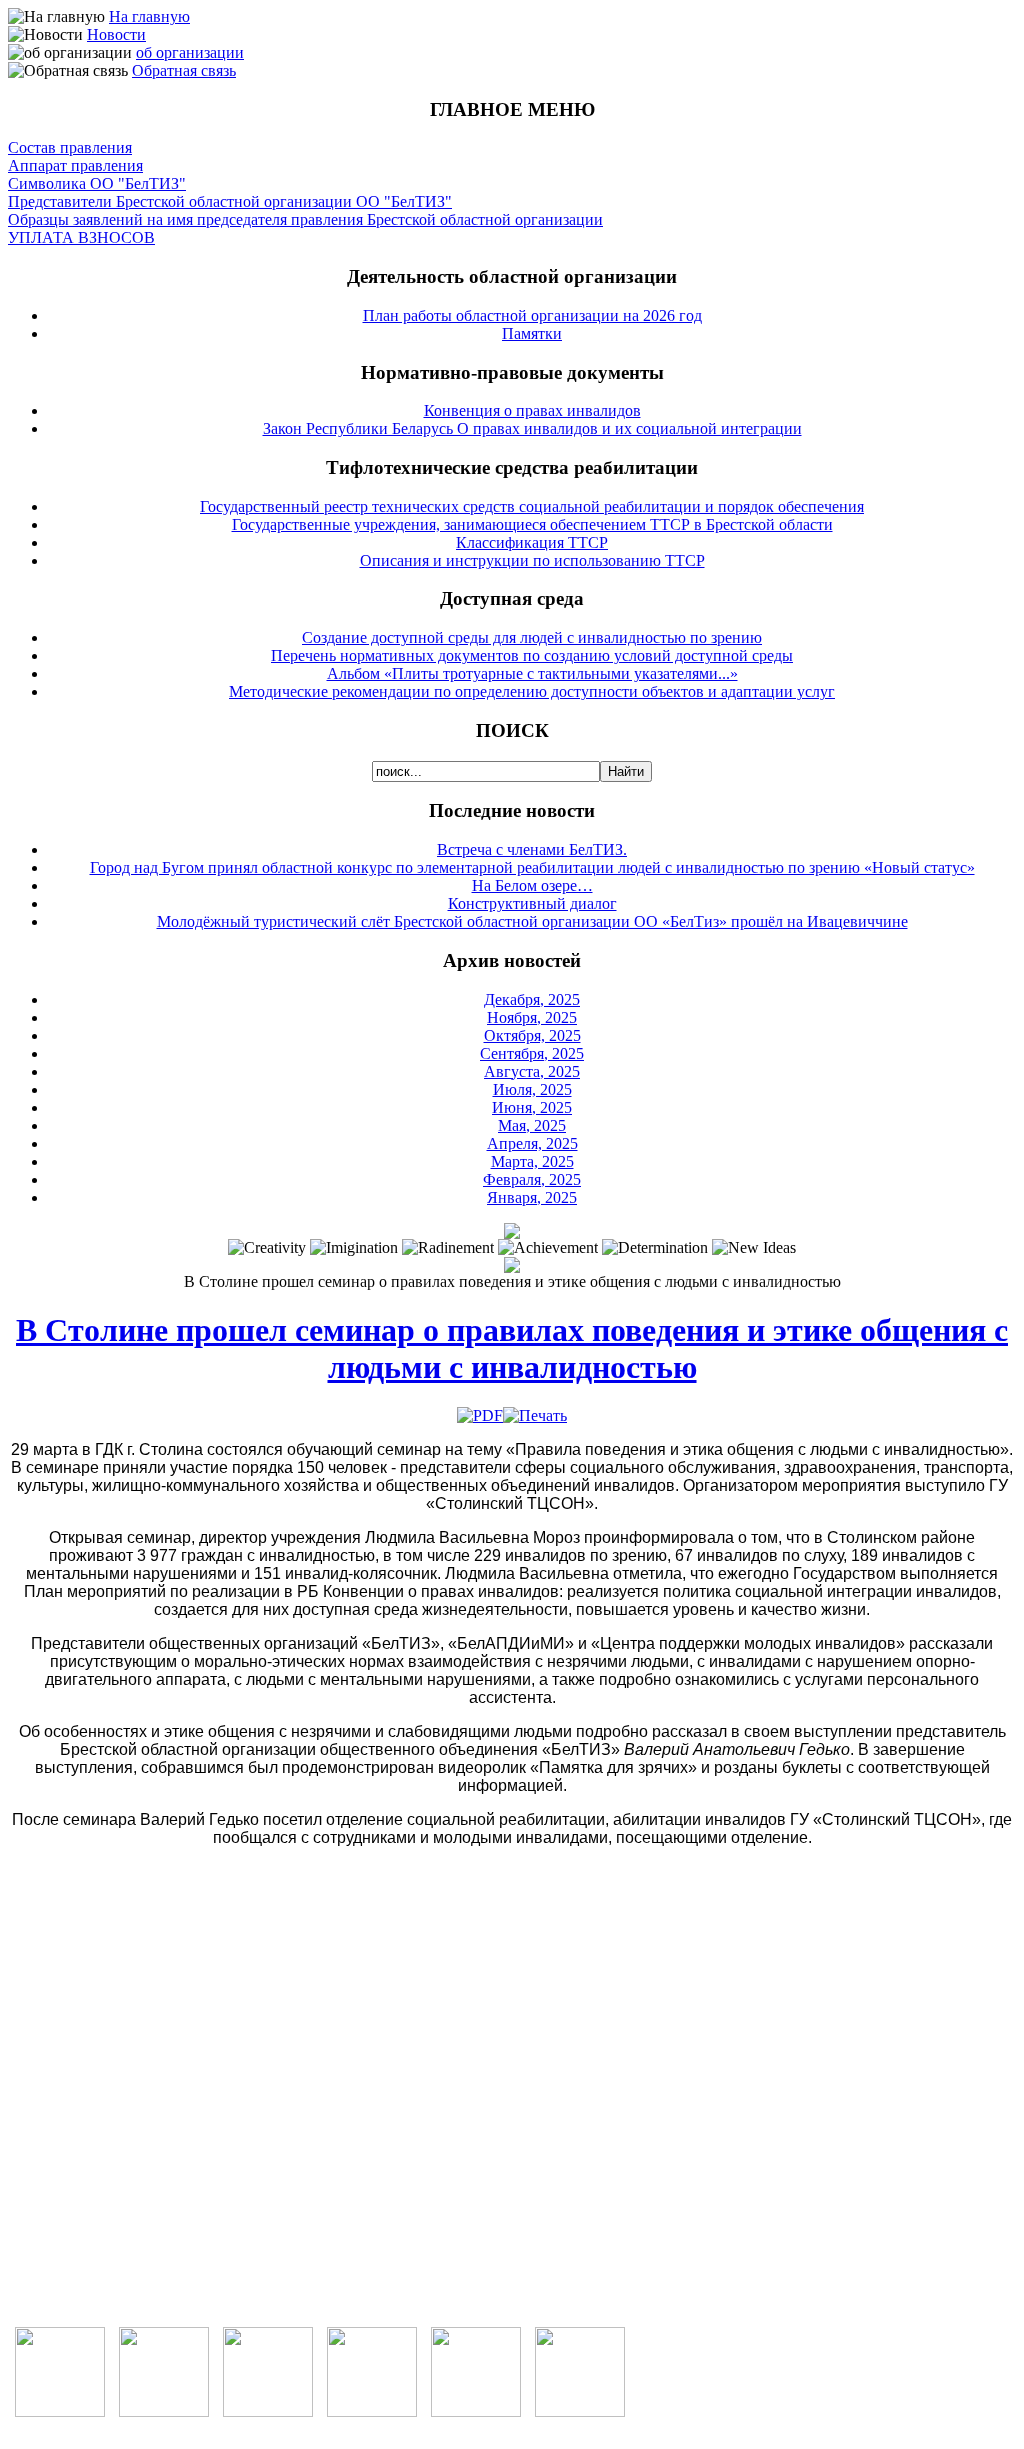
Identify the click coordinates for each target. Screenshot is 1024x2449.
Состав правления (70, 147)
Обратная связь (184, 70)
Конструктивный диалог (532, 903)
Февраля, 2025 (532, 1179)
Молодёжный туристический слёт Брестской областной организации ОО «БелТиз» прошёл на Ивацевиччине (532, 921)
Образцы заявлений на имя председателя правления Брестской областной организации (305, 219)
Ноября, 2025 (532, 1017)
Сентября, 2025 (532, 1053)
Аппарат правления (75, 165)
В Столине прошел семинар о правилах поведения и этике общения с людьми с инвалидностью (512, 1348)
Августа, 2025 (532, 1071)
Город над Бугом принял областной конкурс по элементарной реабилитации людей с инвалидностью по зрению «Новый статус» (532, 867)
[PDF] (480, 1415)
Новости (116, 34)
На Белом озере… (532, 885)
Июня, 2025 (532, 1107)
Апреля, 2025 (532, 1143)
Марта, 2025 (532, 1161)
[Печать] (535, 1415)
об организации (190, 52)
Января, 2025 (532, 1197)
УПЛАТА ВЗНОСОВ (81, 237)
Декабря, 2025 (532, 999)
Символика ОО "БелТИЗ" (97, 183)
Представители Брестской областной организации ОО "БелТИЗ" (230, 201)
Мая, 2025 (532, 1125)
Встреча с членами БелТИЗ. (532, 849)
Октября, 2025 (532, 1035)
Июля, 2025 (532, 1089)
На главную (149, 16)
